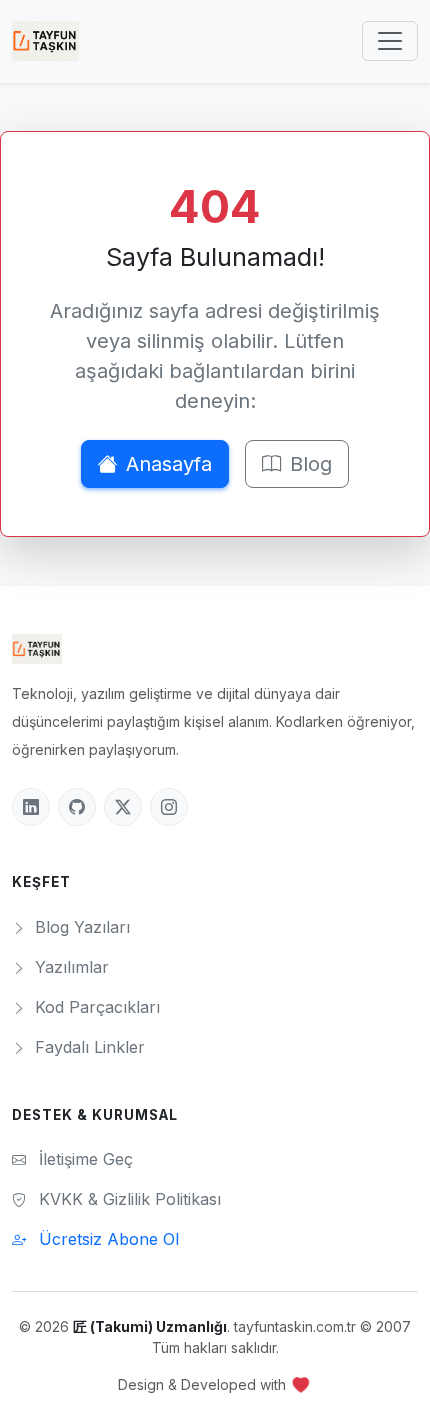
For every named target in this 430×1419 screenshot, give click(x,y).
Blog (311, 464)
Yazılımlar (69, 967)
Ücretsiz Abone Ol (106, 1239)
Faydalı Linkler (87, 1047)
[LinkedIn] (31, 807)
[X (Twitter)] (123, 807)
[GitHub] (77, 807)
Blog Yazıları (80, 927)
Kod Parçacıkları (95, 1007)
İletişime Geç (83, 1159)
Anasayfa (169, 464)
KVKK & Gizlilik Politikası (127, 1199)
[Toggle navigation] (390, 41)
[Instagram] (169, 807)
